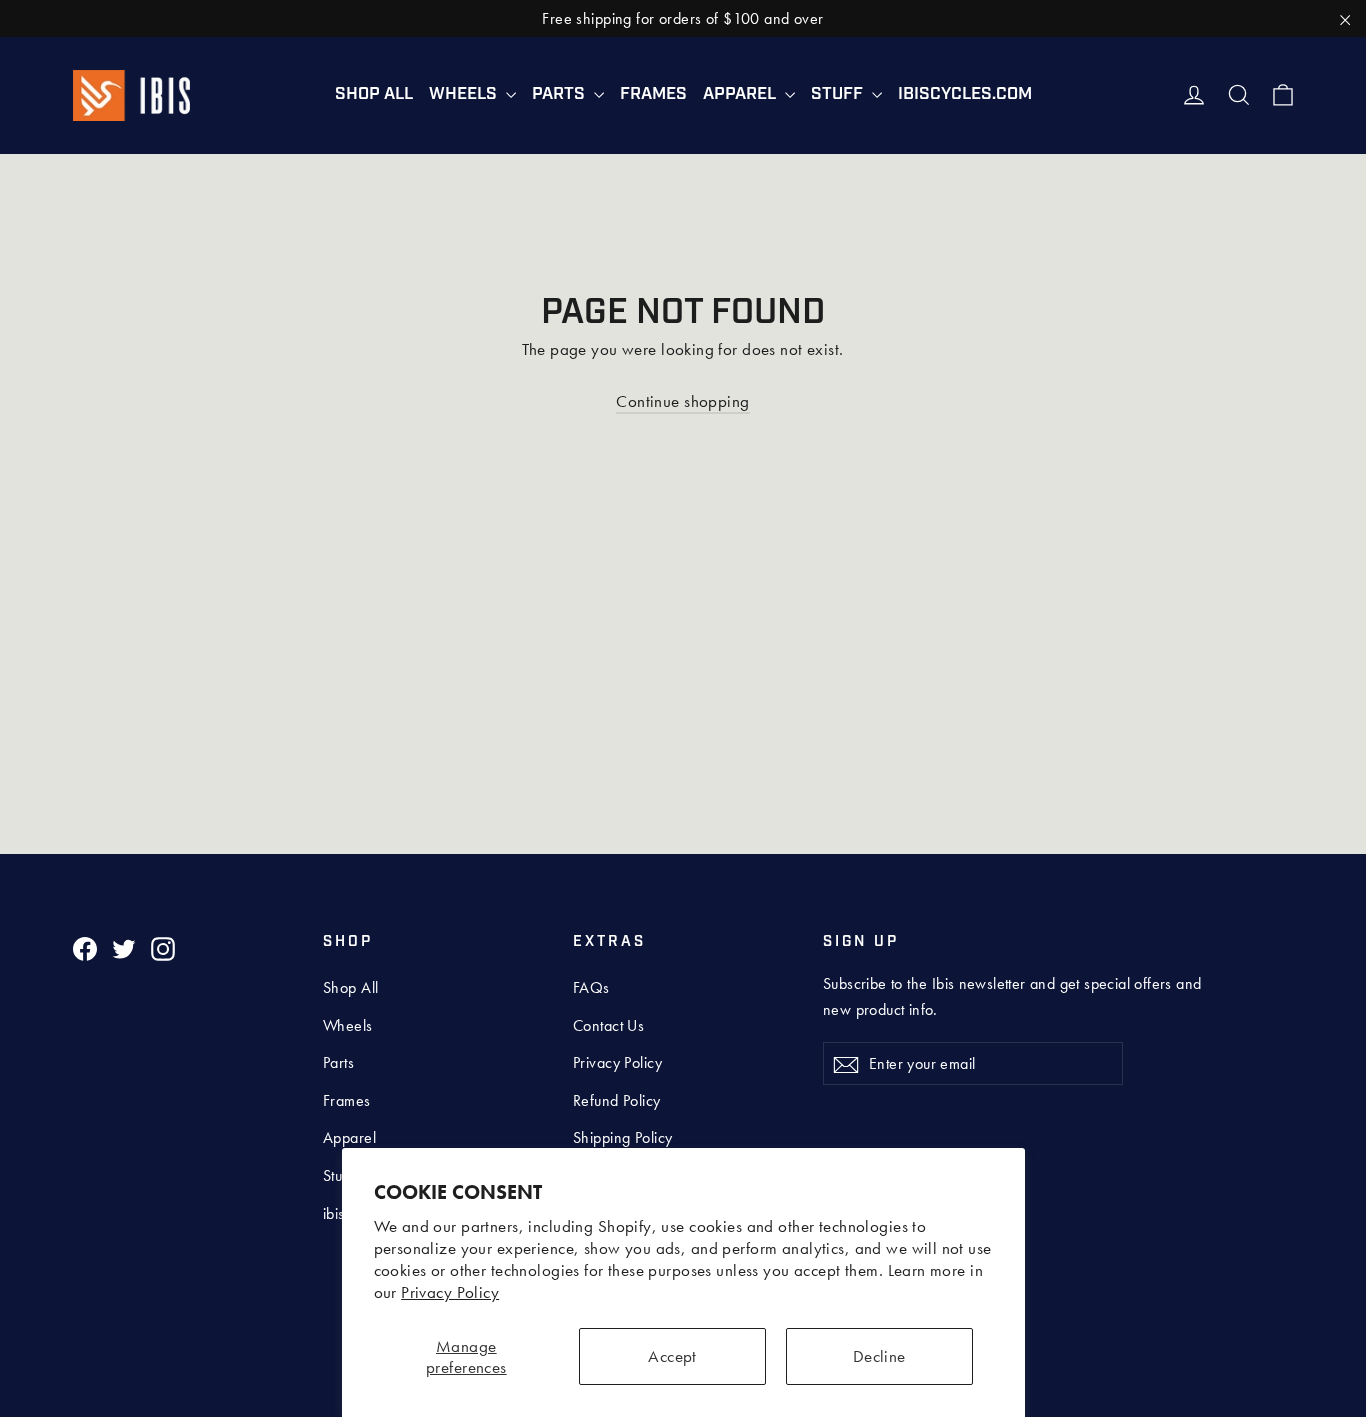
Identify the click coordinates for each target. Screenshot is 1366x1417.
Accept (672, 1356)
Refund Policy (617, 1100)
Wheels (465, 94)
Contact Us (608, 1025)
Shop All (374, 94)
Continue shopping (682, 401)
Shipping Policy (622, 1137)
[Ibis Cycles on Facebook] (85, 947)
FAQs (591, 987)
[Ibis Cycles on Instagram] (163, 947)
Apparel (741, 94)
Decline (879, 1356)
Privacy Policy (450, 1292)
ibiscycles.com (965, 94)
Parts (560, 94)
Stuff (839, 94)
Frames (653, 94)
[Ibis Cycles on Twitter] (124, 947)
